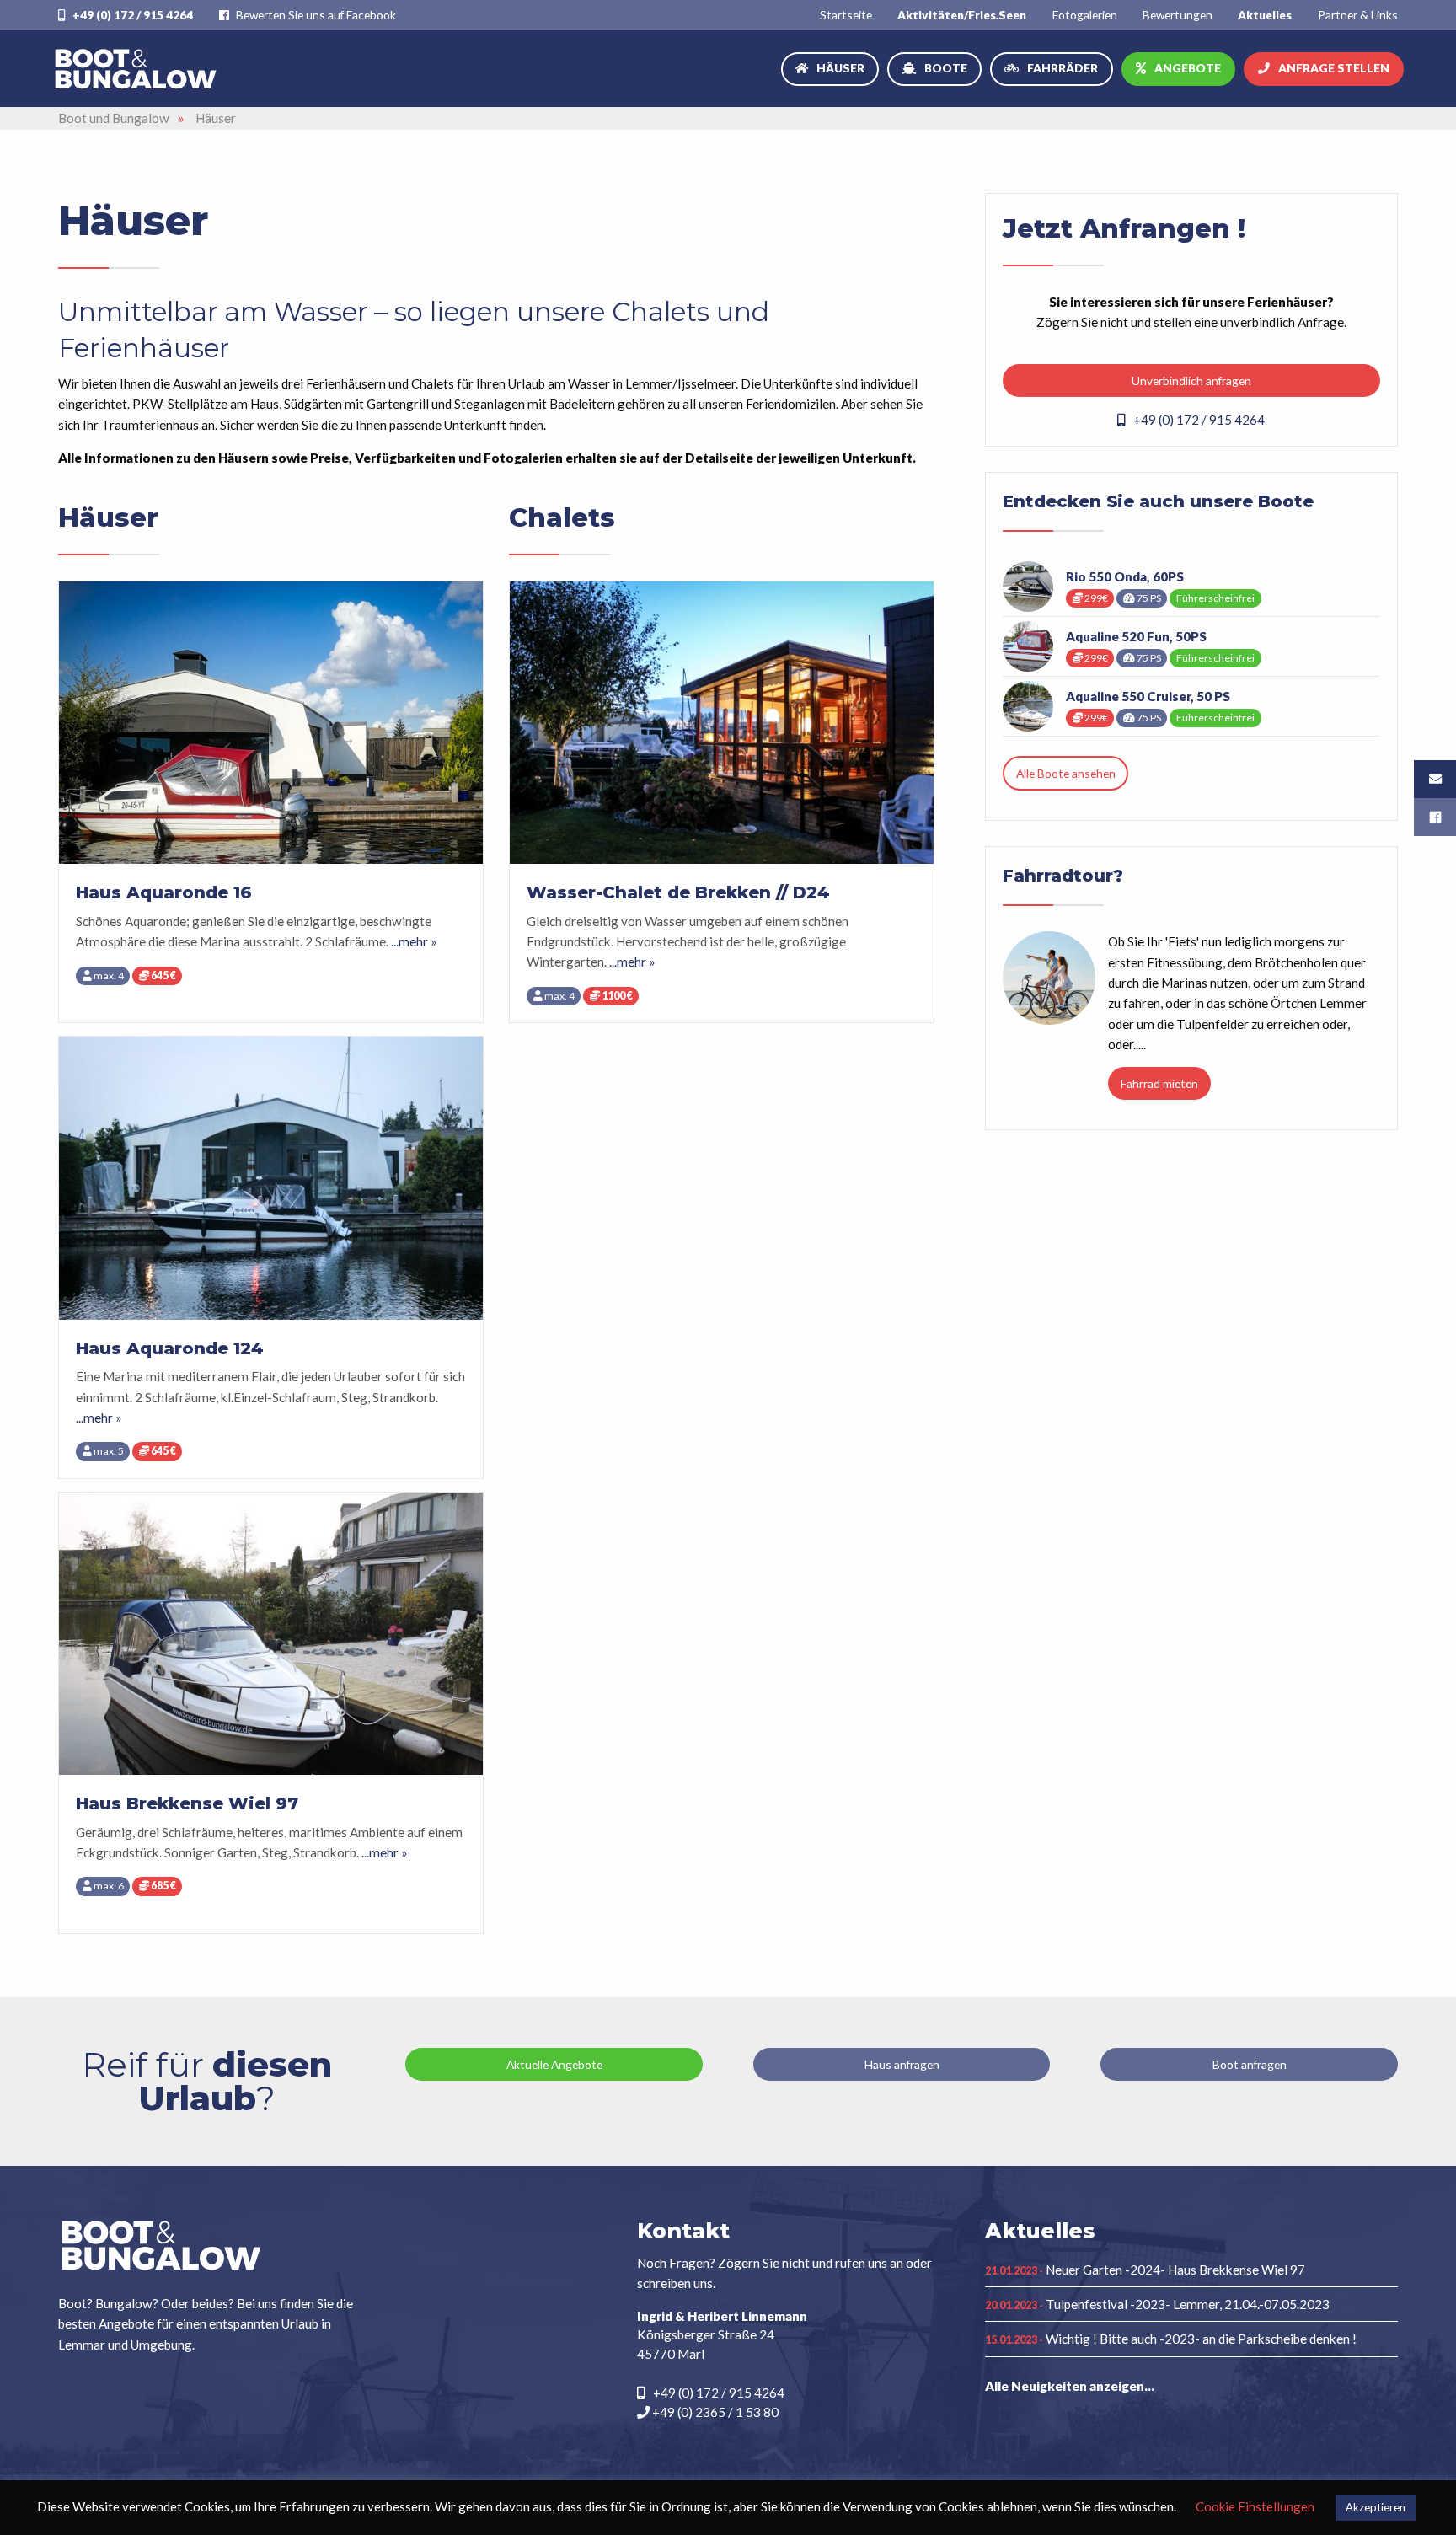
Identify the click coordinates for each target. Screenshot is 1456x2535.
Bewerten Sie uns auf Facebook (315, 15)
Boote (946, 68)
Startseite (846, 15)
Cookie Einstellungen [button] (1255, 2506)
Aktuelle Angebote (554, 2064)
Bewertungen (1178, 15)
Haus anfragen (902, 2064)
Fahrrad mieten (1159, 1083)
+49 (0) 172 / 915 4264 (131, 15)
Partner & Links (1358, 15)
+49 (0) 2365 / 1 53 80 (714, 2412)
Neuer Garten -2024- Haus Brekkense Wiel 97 (1145, 2270)
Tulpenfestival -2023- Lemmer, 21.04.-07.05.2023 (1157, 2304)
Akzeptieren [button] (1376, 2507)
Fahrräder (1063, 68)
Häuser (840, 68)
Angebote (1188, 68)
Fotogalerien (1085, 15)
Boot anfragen (1250, 2064)
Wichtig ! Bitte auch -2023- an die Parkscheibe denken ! (1171, 2339)
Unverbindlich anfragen (1191, 381)
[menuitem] (846, 15)
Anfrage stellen (1334, 68)
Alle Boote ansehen (1066, 773)
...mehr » (414, 941)
